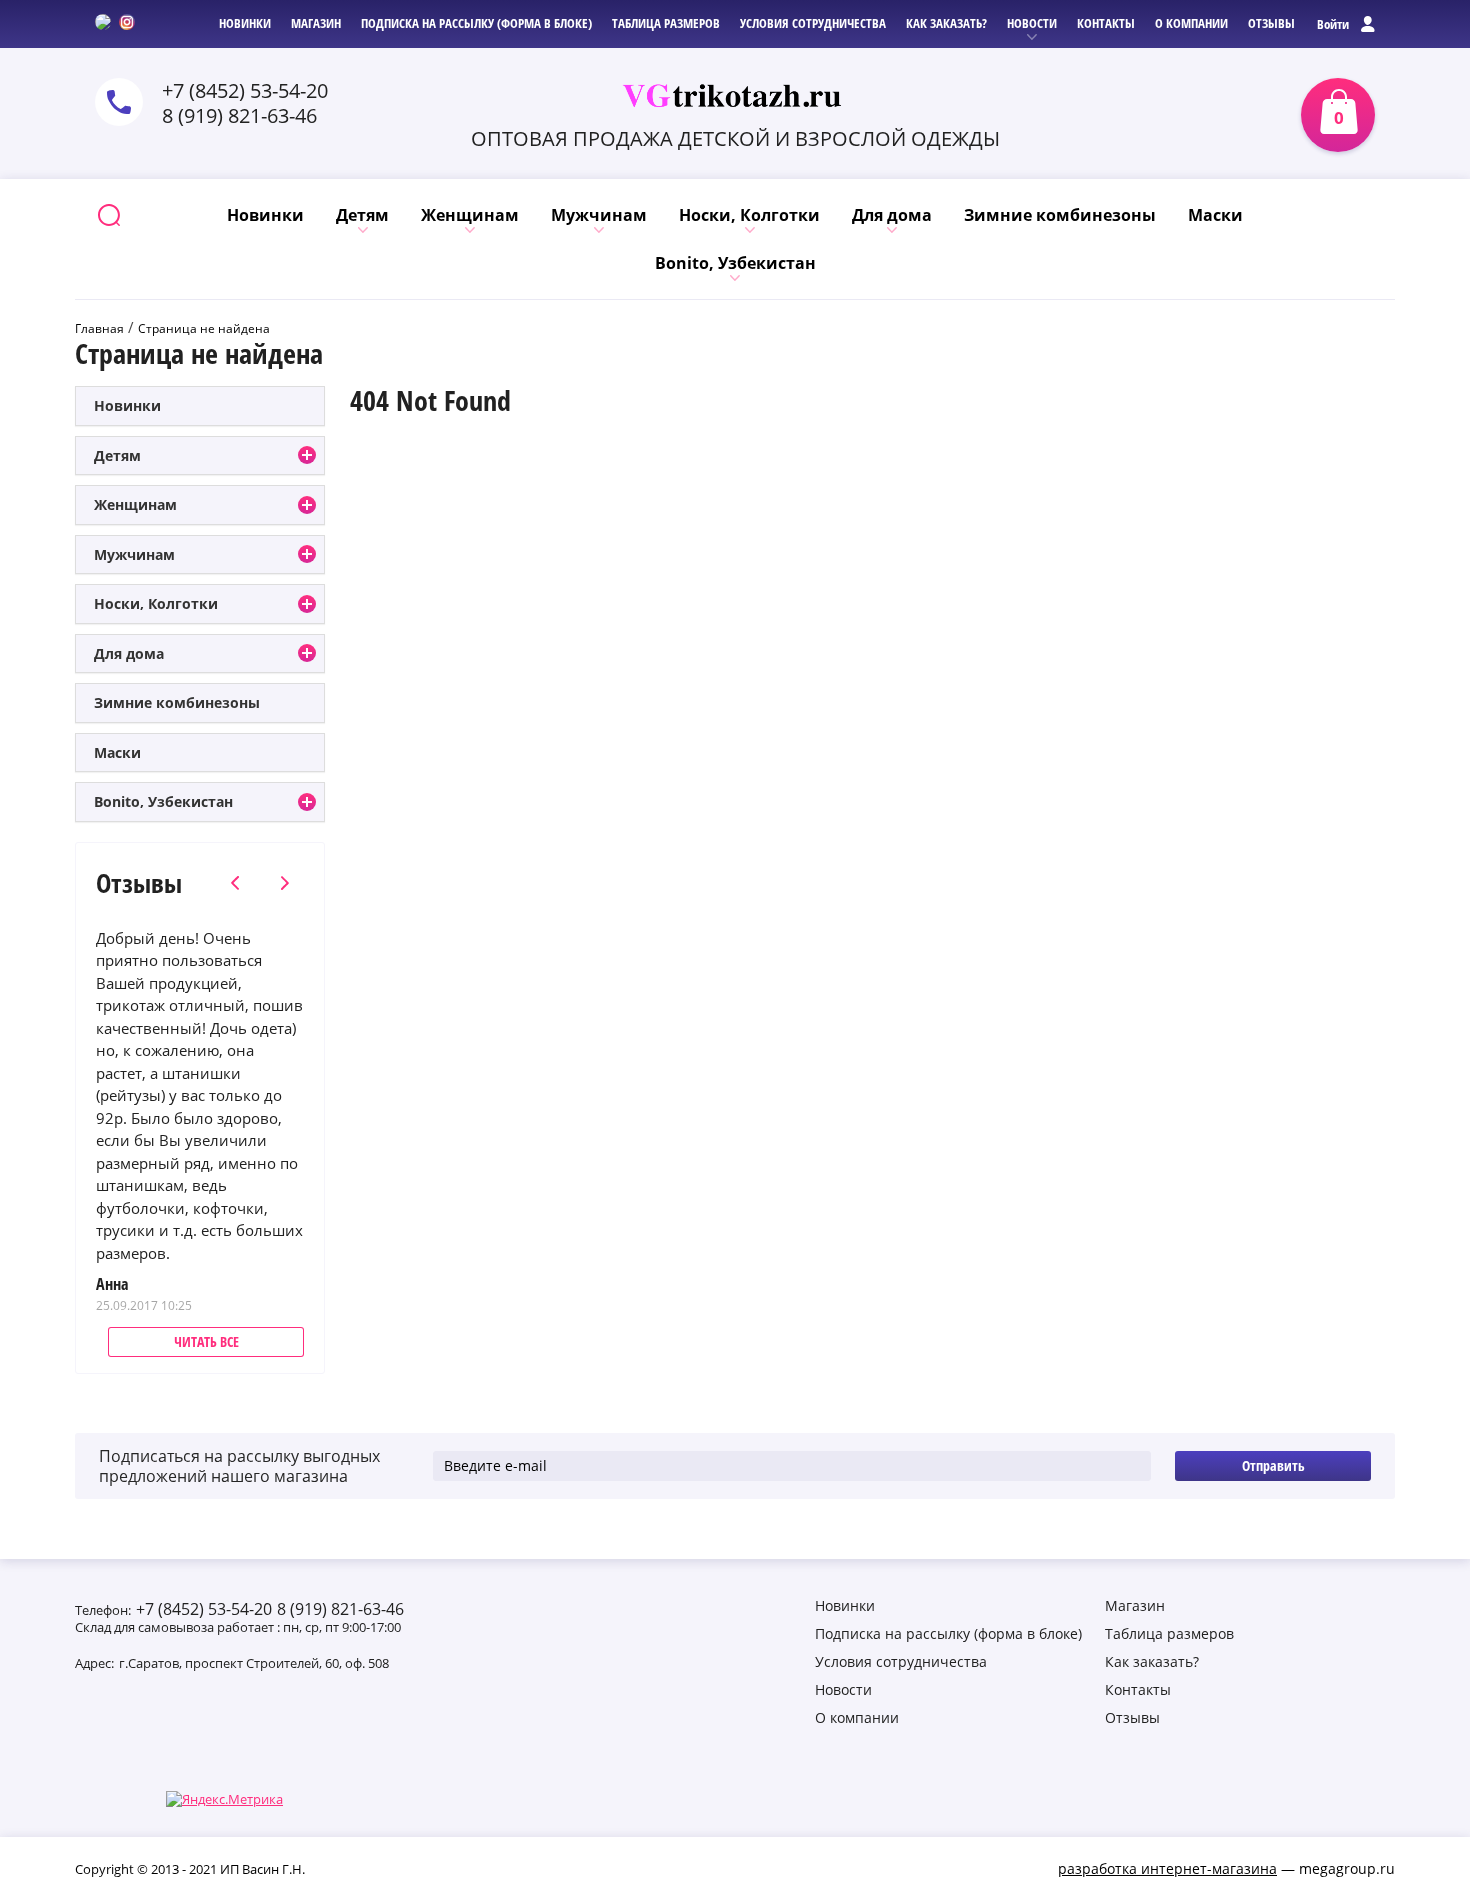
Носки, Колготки (156, 603)
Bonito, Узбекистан (163, 801)
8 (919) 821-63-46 (239, 115)
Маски (117, 752)
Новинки (127, 405)
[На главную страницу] (735, 96)
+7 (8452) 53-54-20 (245, 90)
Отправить (1273, 1465)
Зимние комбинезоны (177, 702)
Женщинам (135, 504)
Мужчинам (134, 554)
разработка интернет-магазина (1167, 1868)
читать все (206, 1341)
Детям (117, 455)
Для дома (129, 653)
